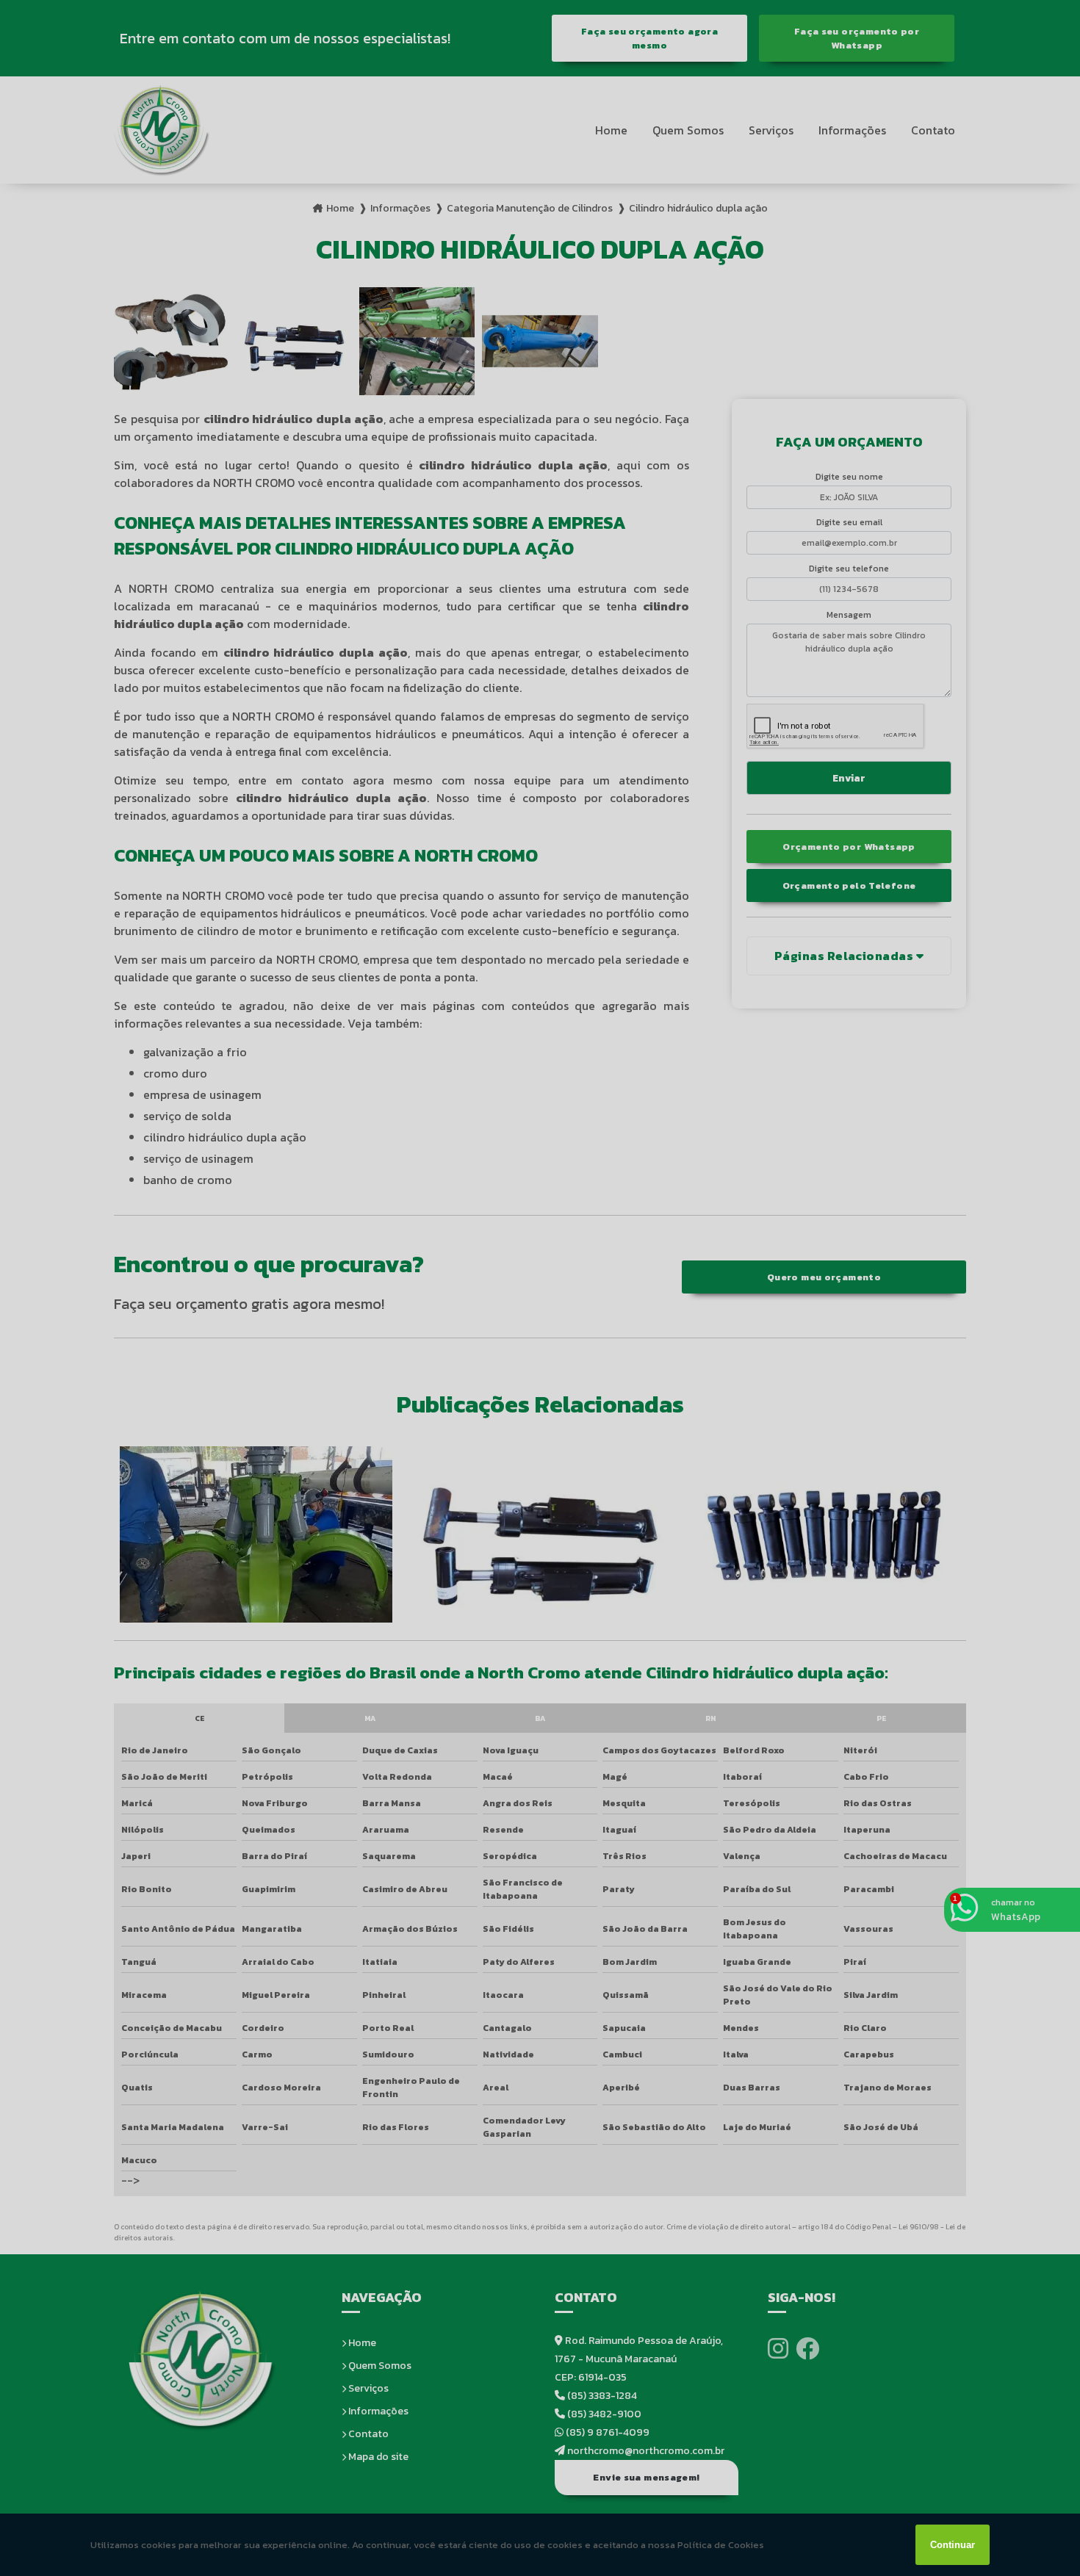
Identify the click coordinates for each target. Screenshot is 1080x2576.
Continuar (953, 2545)
